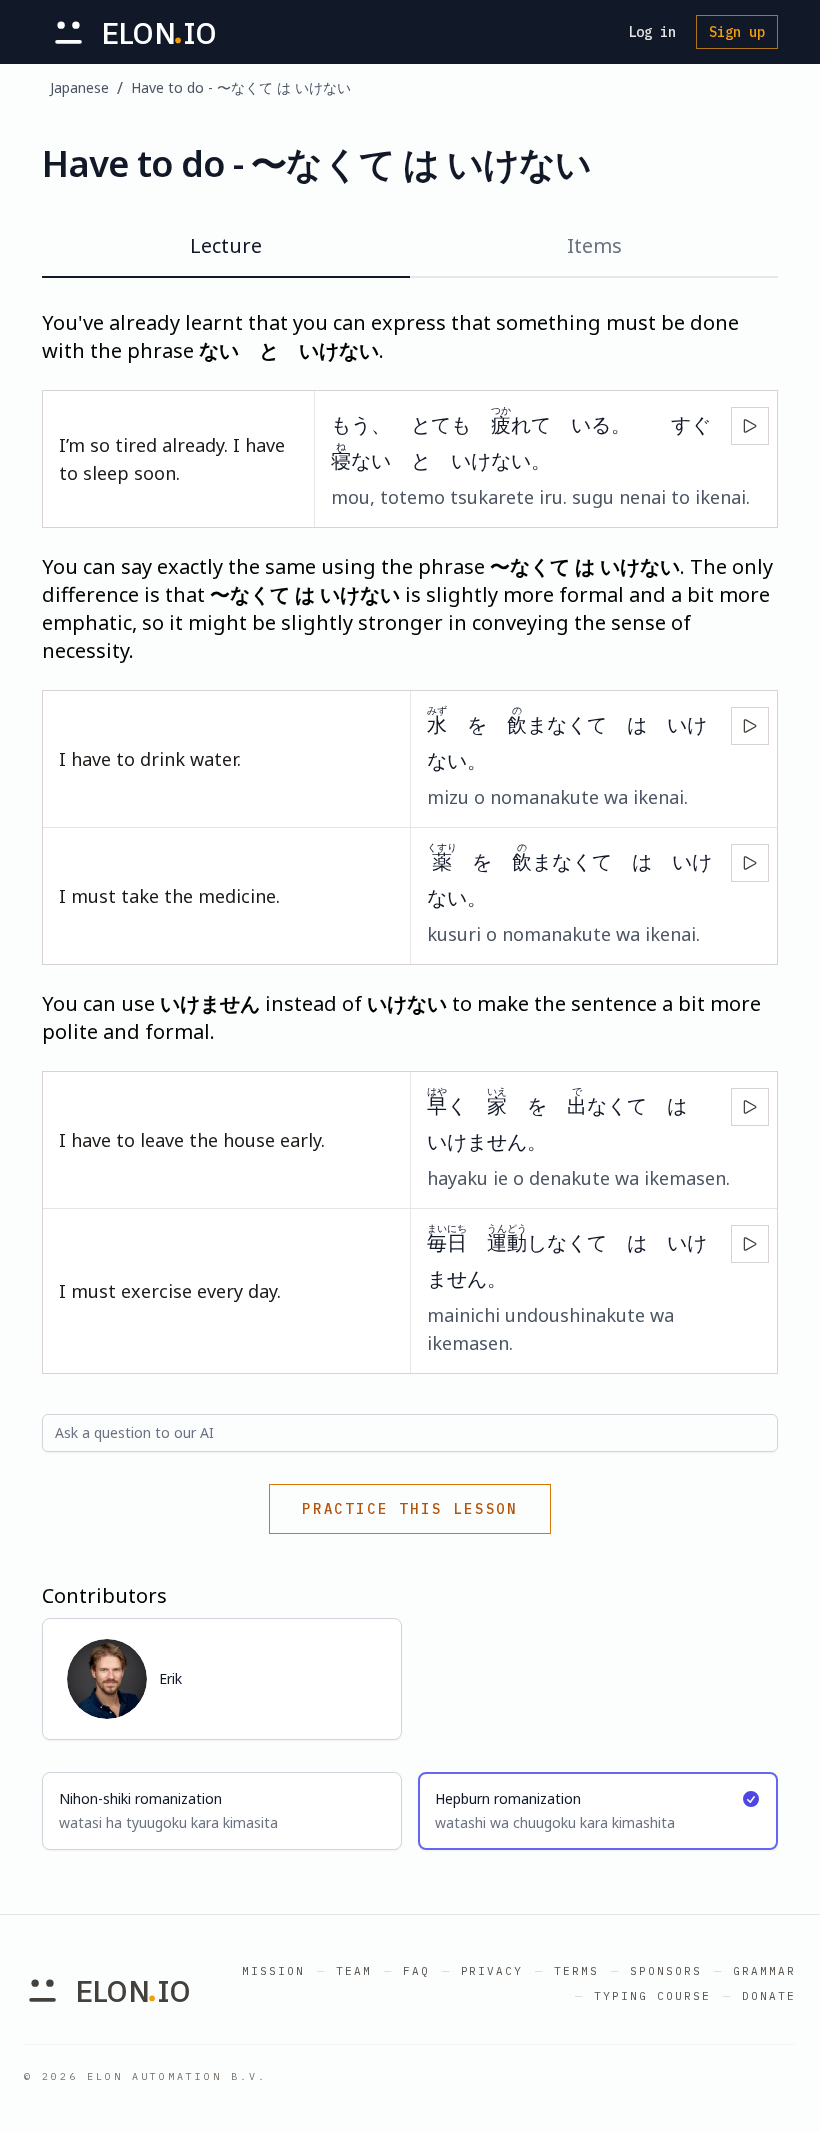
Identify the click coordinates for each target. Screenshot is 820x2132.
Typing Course (652, 1996)
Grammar (764, 1971)
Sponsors (666, 1971)
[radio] (222, 1811)
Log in (652, 32)
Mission (273, 1971)
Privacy (492, 1971)
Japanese (79, 87)
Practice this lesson (410, 1509)
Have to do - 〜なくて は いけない (241, 87)
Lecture (226, 245)
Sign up (737, 32)
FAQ (416, 1971)
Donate (769, 1996)
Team (354, 1971)
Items (594, 245)
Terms (576, 1971)
